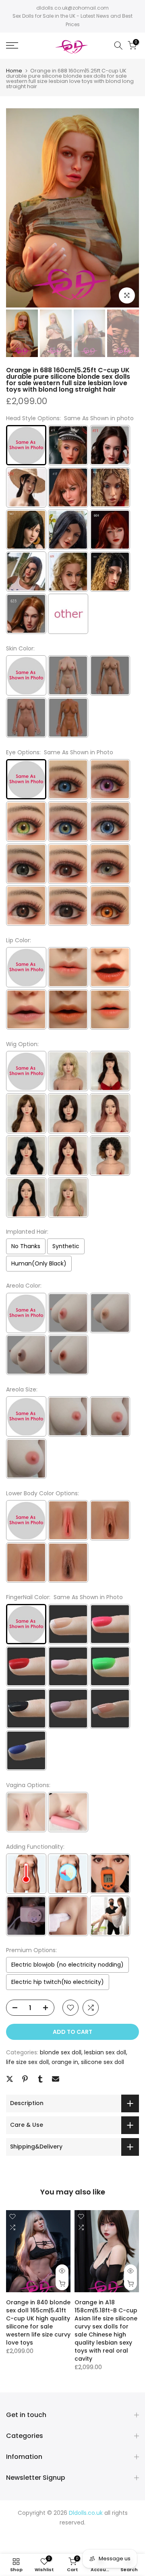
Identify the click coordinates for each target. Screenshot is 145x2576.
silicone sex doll (103, 2062)
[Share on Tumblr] (40, 2079)
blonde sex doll (61, 2052)
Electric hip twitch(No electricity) (58, 1982)
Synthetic (66, 1246)
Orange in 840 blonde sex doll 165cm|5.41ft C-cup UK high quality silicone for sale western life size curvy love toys (38, 2322)
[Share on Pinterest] (25, 2079)
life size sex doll (27, 2062)
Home (14, 71)
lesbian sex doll (105, 2052)
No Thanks (26, 1246)
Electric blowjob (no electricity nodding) (67, 1965)
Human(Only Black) (39, 1263)
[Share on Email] (56, 2079)
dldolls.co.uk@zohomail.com (72, 8)
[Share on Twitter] (10, 2079)
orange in (65, 2062)
